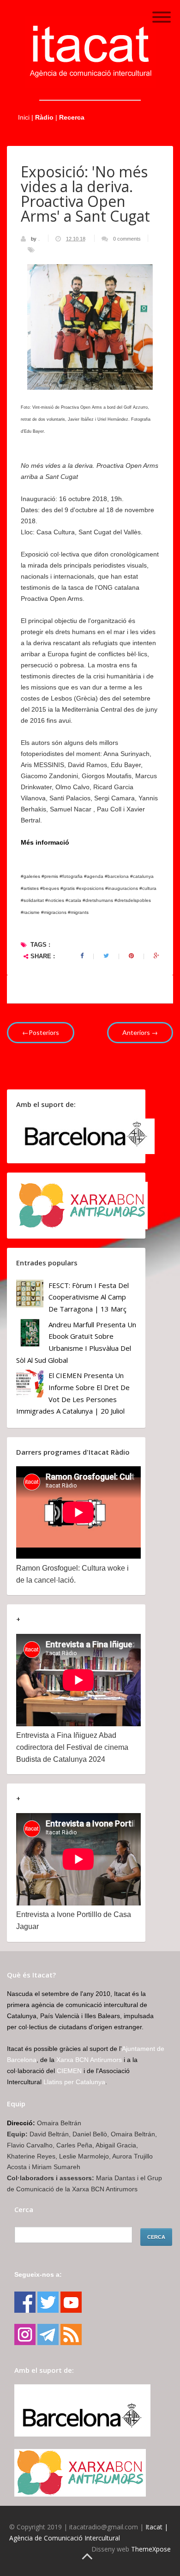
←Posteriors (41, 1032)
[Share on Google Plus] (156, 956)
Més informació (45, 842)
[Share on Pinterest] (131, 956)
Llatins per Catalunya (74, 2082)
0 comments (127, 239)
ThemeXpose (151, 2549)
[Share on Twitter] (106, 956)
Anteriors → (140, 1032)
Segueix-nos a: (38, 2274)
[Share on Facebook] (82, 956)
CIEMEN (69, 2071)
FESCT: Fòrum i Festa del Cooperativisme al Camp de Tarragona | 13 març (89, 1297)
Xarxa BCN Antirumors (89, 2060)
